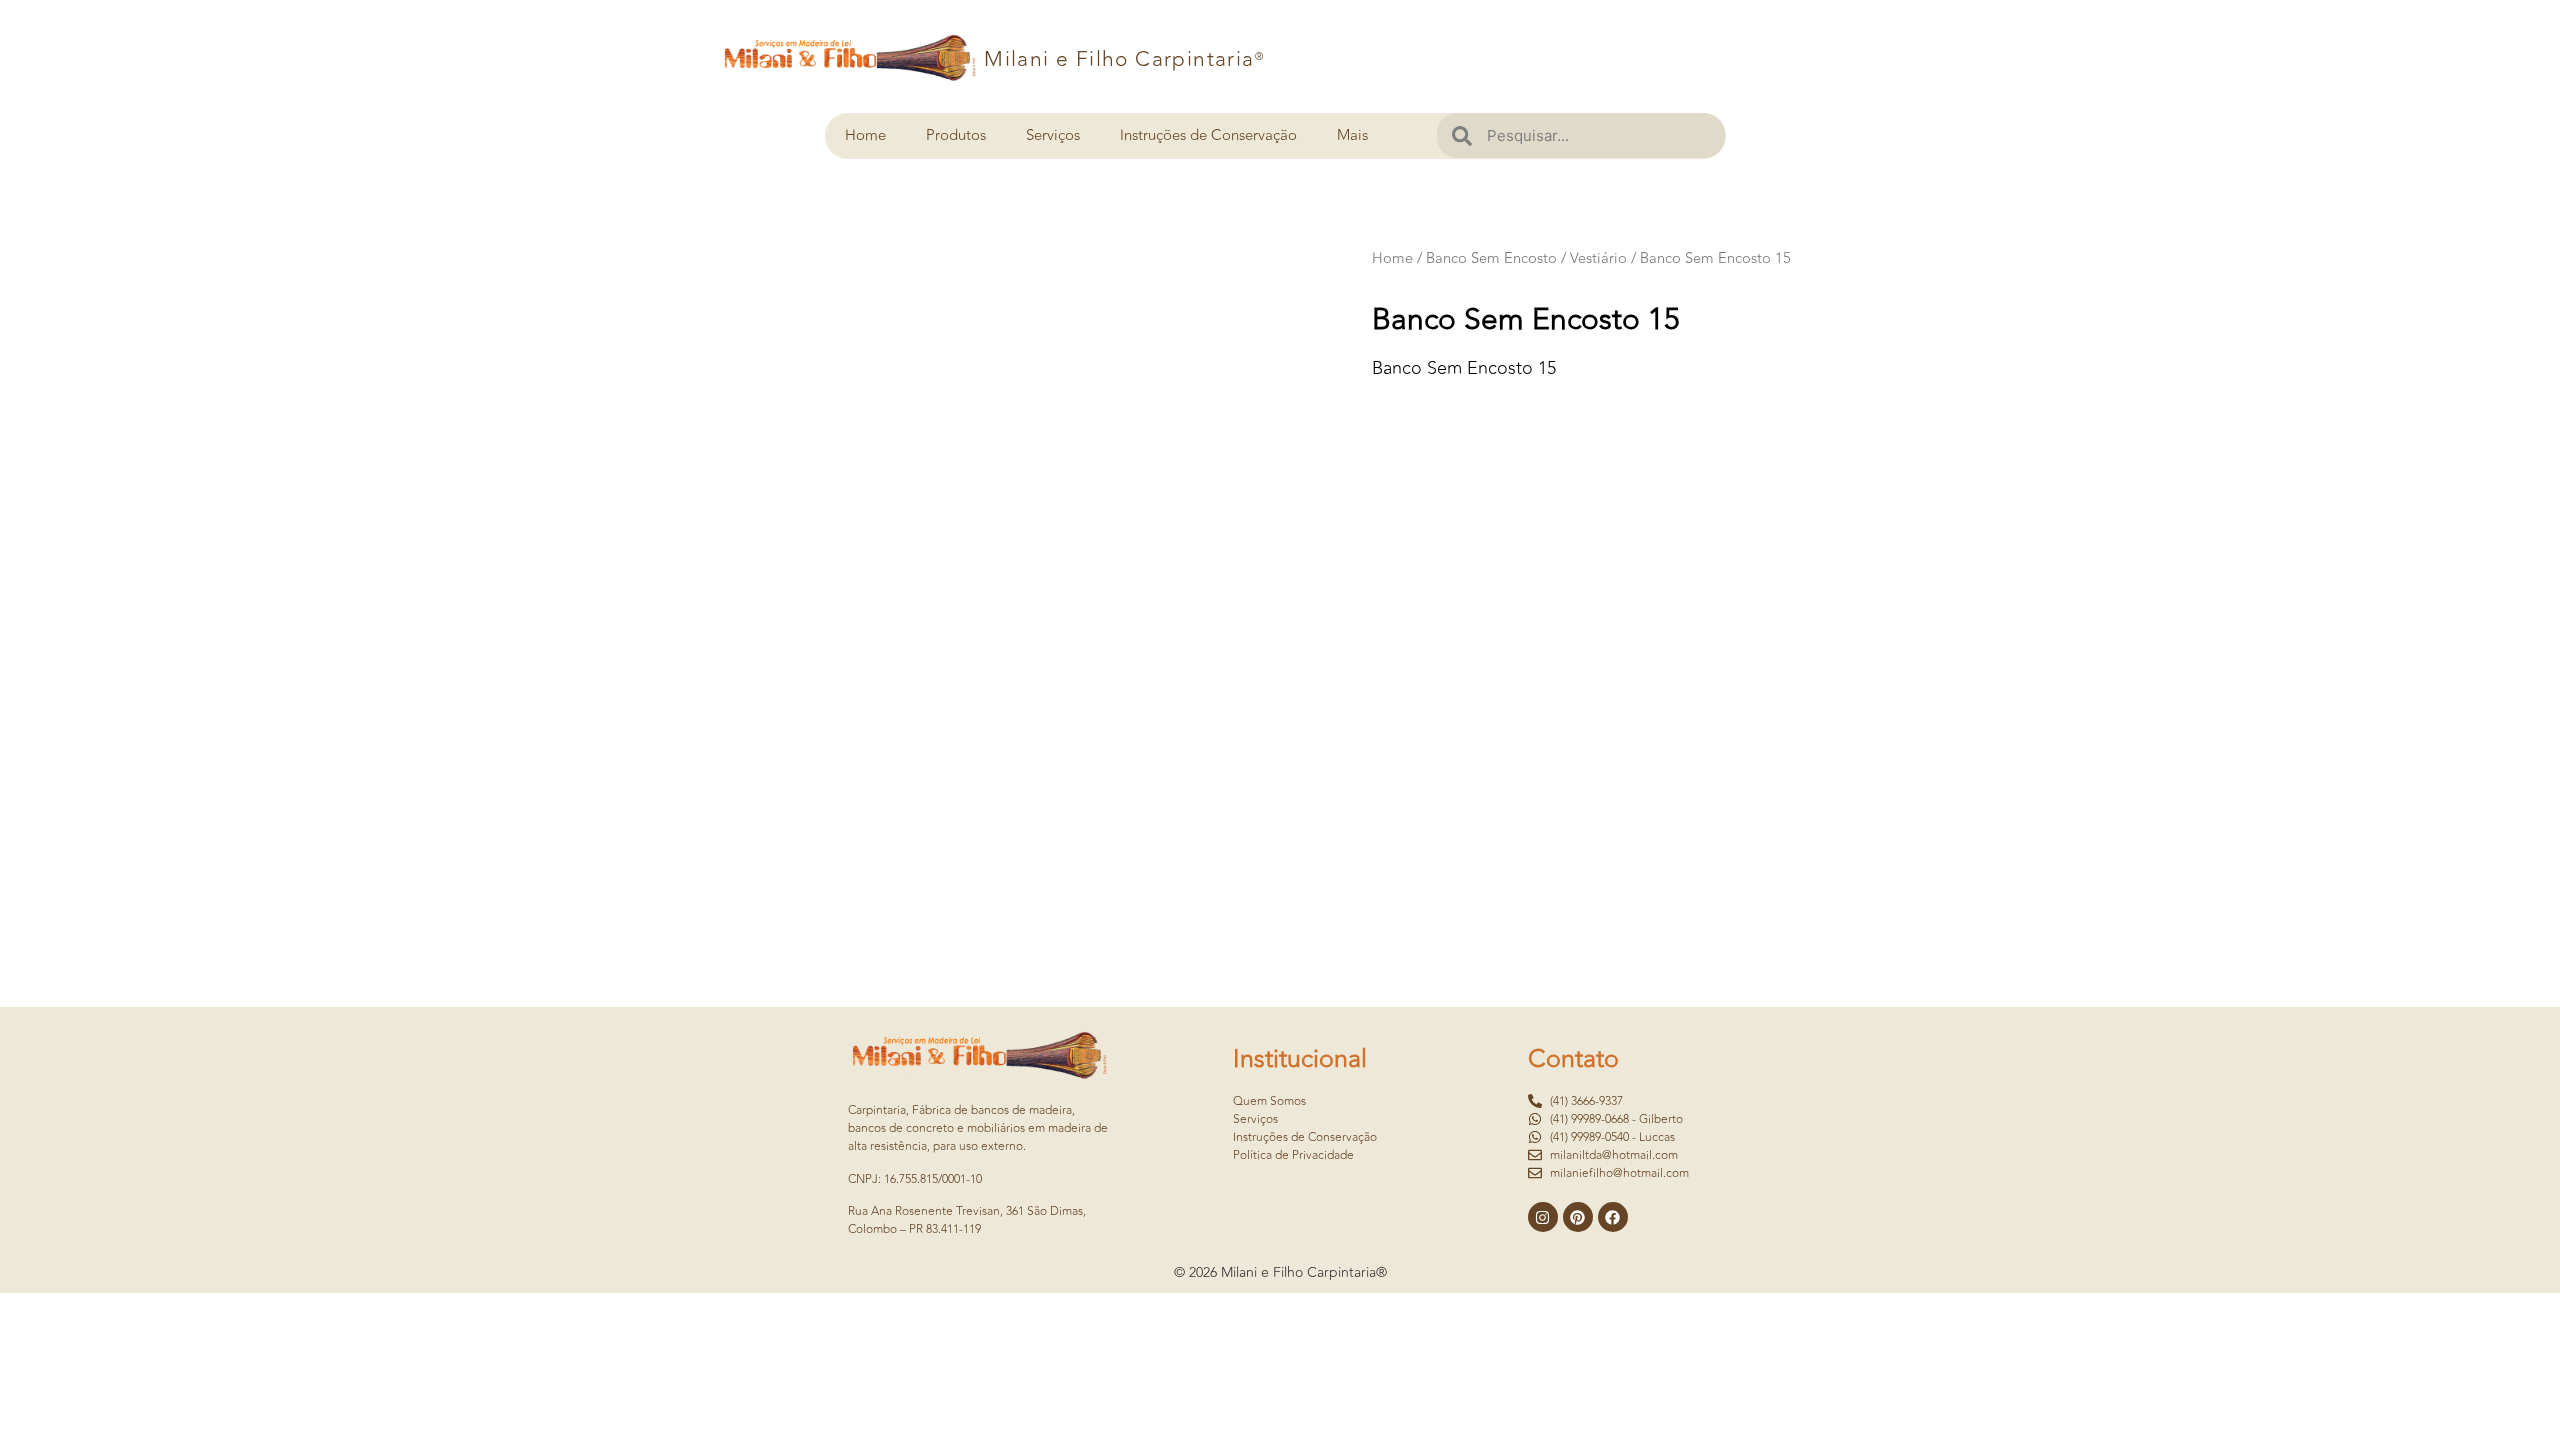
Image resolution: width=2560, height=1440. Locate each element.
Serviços (1053, 135)
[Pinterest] (1578, 1217)
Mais (1352, 135)
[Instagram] (1543, 1217)
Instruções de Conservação (1208, 135)
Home (865, 135)
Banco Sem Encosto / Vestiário (1526, 258)
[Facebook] (1613, 1217)
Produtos (956, 135)
